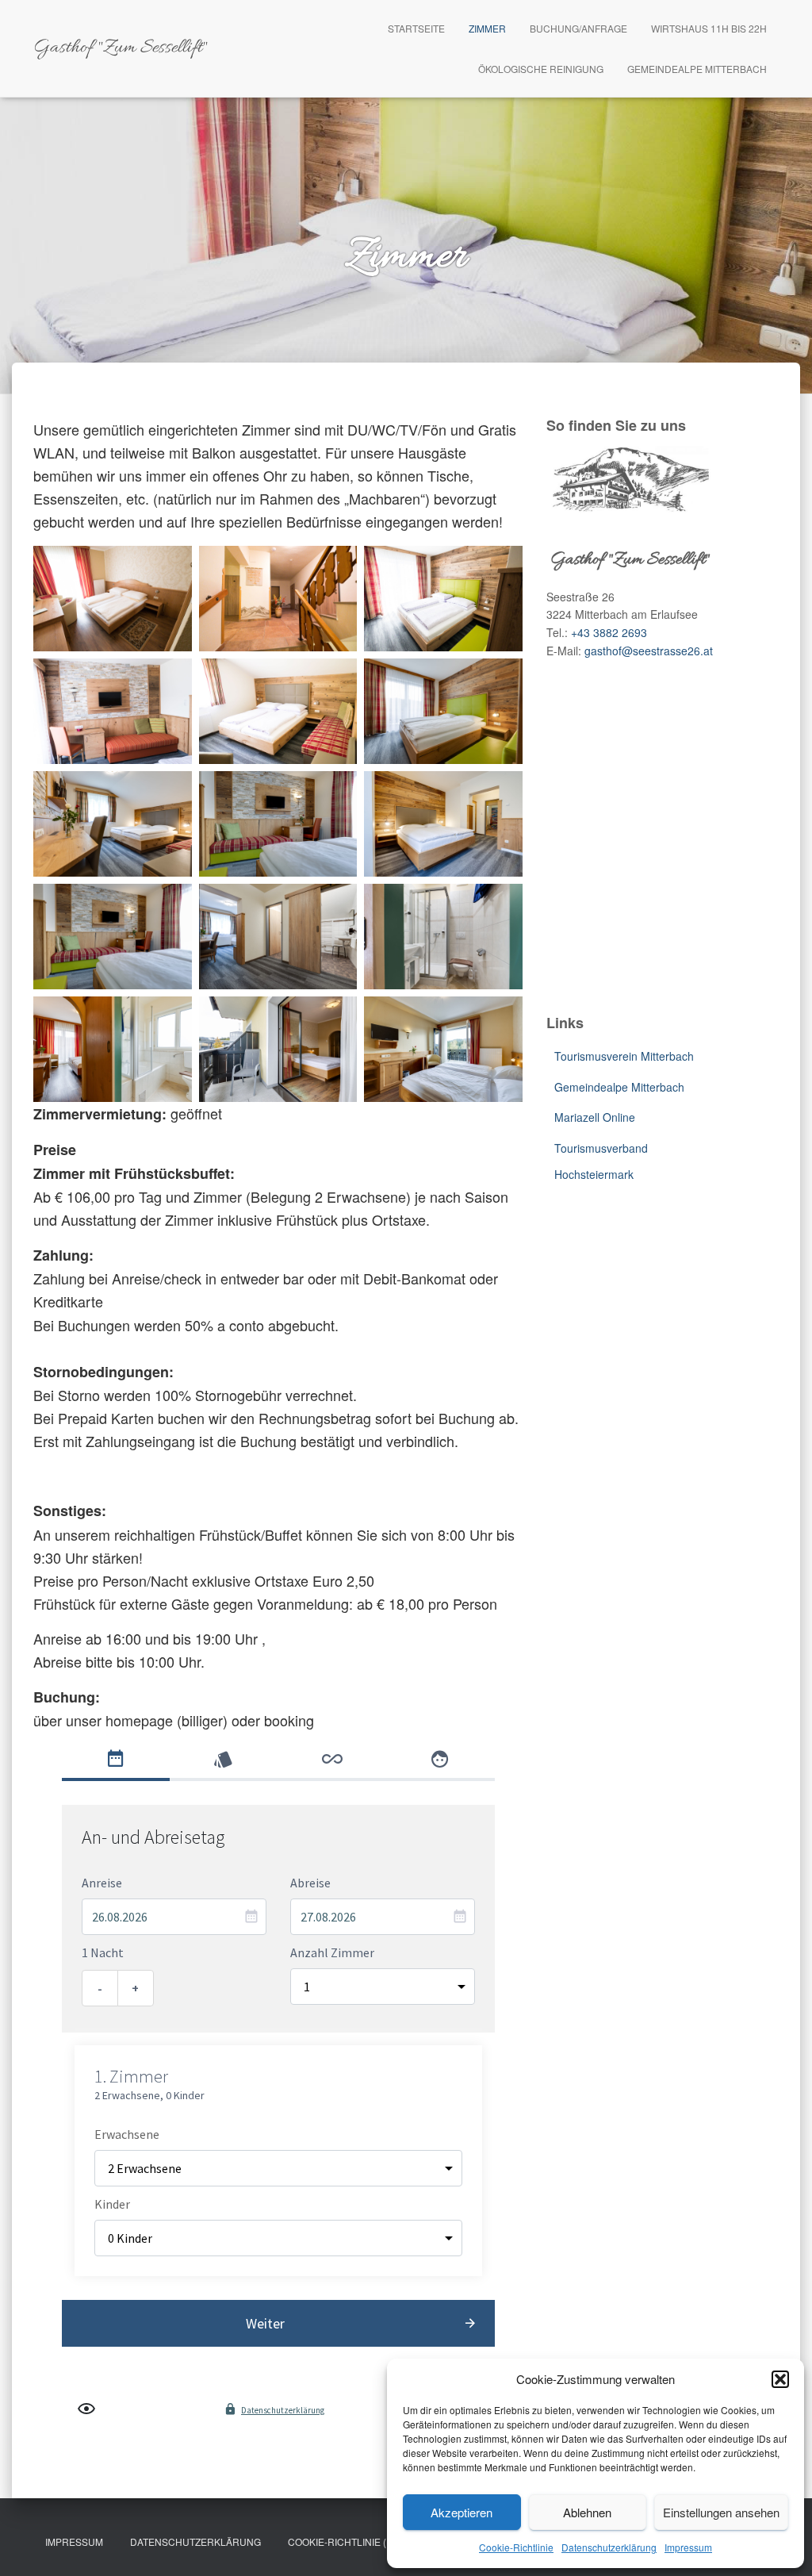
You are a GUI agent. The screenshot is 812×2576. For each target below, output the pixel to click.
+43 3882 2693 (609, 632)
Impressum (688, 2547)
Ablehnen (587, 2512)
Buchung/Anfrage (578, 28)
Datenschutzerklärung (609, 2547)
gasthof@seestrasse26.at (649, 651)
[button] (780, 2379)
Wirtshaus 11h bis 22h (709, 28)
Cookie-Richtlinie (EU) (345, 2541)
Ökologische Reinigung (541, 69)
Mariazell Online (595, 1117)
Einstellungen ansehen (721, 2512)
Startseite (416, 28)
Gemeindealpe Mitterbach (697, 69)
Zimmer (487, 28)
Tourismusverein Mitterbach (624, 1056)
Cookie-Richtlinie (516, 2547)
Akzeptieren (462, 2512)
